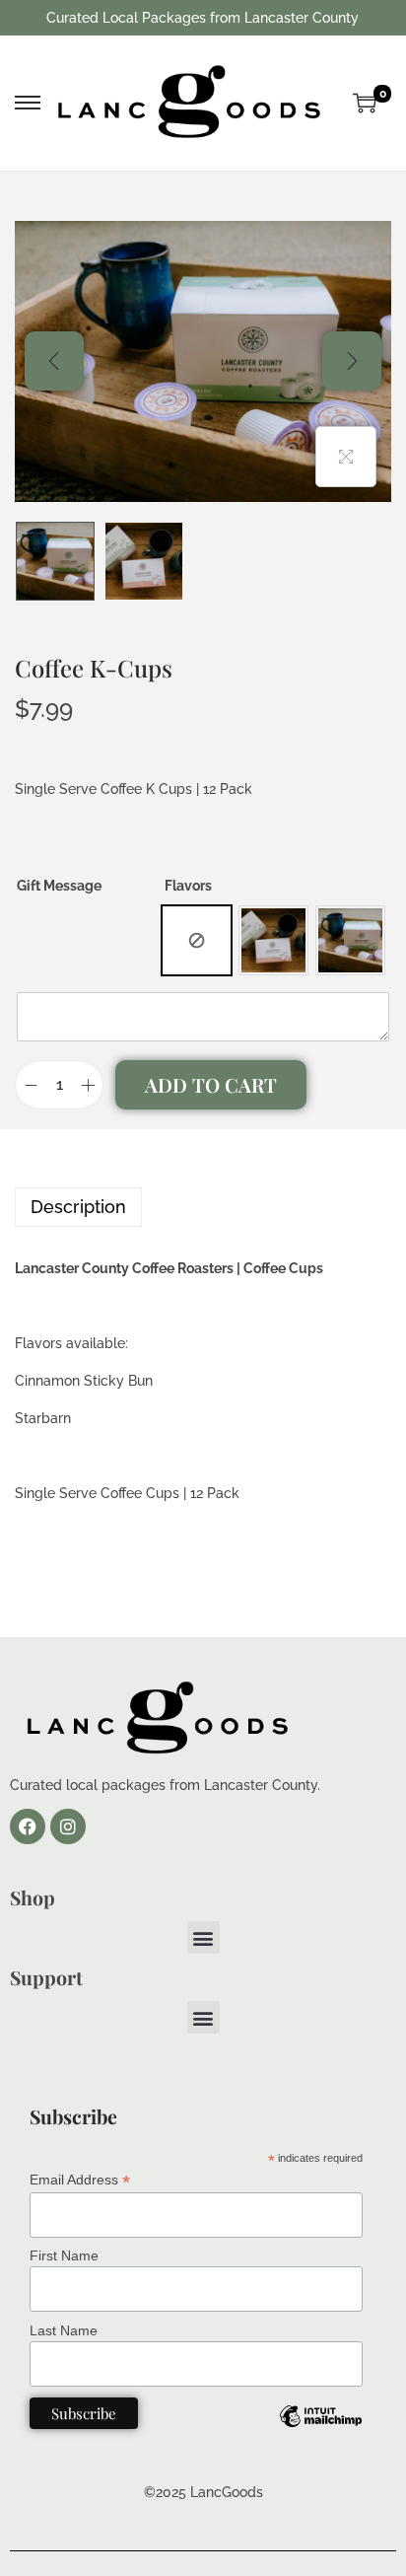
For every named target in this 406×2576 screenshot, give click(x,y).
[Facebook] (28, 1826)
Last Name (64, 2330)
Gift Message (59, 886)
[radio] (197, 940)
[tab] (203, 1207)
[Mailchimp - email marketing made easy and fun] (320, 2431)
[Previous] (54, 361)
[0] (365, 103)
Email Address (80, 2180)
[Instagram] (68, 1826)
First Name (64, 2255)
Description (78, 1207)
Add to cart (211, 1085)
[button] (203, 1937)
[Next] (352, 361)
